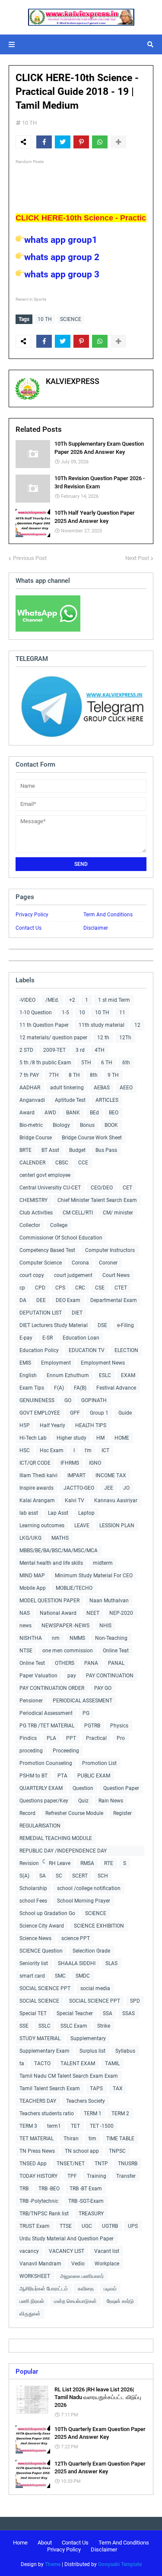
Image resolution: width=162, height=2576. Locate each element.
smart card (32, 1976)
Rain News (111, 1801)
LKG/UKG (30, 1538)
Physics (119, 1726)
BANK (73, 1113)
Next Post (137, 558)
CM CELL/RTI (78, 1213)
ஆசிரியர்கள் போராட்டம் (44, 2289)
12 (137, 1025)
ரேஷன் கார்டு (120, 2301)
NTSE (26, 1651)
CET (127, 1188)
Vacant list (107, 2251)
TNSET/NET (71, 2164)
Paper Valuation (38, 1676)
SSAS (129, 2013)
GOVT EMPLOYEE (40, 1413)
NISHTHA (31, 1638)
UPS (133, 2226)
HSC (25, 1450)
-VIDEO (27, 1000)
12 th (103, 1038)
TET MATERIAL (37, 2139)
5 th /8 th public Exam (45, 1063)
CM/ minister (118, 1213)
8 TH (74, 1075)
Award (27, 1113)
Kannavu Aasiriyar (116, 1500)
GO (68, 1400)
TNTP (101, 2164)
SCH (103, 1876)
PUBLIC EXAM (94, 1776)
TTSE (66, 2226)
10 (82, 1013)
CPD (40, 1288)
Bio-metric (31, 1125)
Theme (53, 2564)
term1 (54, 2126)
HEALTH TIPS (91, 1425)
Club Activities (36, 1213)
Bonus (87, 1125)
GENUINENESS (37, 1400)
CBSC (62, 1163)
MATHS (60, 1538)
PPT (71, 1738)
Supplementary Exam (44, 2051)
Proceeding (66, 1751)
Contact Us (29, 928)
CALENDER (32, 1163)
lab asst (29, 1513)
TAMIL (112, 2063)
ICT (105, 1450)
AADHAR (30, 1088)
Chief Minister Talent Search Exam (97, 1200)
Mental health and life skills (51, 1563)
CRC (80, 1288)
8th (94, 1075)
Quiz (83, 1801)
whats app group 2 (62, 257)
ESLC (105, 1375)
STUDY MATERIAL (40, 2038)
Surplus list (92, 2051)
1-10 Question (36, 1013)
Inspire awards (37, 1488)
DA (23, 1300)
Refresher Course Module (74, 1813)
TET (75, 2126)
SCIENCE (71, 319)
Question (83, 1788)
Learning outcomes (42, 1525)
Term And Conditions (108, 915)
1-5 (65, 1013)
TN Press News (37, 2151)
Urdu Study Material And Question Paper (67, 2239)
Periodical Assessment (46, 1713)
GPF (75, 1413)
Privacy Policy (32, 915)
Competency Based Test (47, 1250)
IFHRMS (70, 1463)
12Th (125, 1038)
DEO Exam (68, 1300)
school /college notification (89, 1888)
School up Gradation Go (47, 1913)
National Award (58, 1613)
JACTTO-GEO (79, 1488)
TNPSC (117, 2151)
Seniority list (34, 1963)
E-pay (26, 1338)
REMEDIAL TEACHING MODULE (56, 1838)
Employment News (103, 1363)
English (28, 1375)
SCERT (80, 1876)
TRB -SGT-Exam (86, 2201)
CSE (100, 1288)
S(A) (24, 1876)
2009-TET (54, 1050)
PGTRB (92, 1726)
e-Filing (125, 1325)
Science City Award (42, 1926)
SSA (108, 2013)
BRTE (25, 1150)
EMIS (25, 1363)
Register (122, 1813)
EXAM (128, 1375)
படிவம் (110, 2289)
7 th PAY (29, 1075)
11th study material (102, 1025)
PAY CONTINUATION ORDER (52, 1688)
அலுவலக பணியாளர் (82, 2276)
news (25, 1626)
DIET (77, 1313)
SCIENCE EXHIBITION (99, 1926)
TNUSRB (128, 2164)
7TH (54, 1075)
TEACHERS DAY (38, 2101)
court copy (32, 1275)
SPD (135, 2001)
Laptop (86, 1513)
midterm (103, 1563)
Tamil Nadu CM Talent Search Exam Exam (69, 2076)
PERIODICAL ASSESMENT (83, 1701)
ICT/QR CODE (35, 1463)
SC (59, 1876)
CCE (83, 1163)
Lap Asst (58, 1513)
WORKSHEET (35, 2276)
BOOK (111, 1125)
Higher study (71, 1438)
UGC (87, 2226)
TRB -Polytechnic (39, 2201)
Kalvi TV (75, 1500)
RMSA (87, 1863)
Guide (125, 1413)
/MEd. (52, 1000)
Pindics (28, 1738)
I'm (88, 1450)
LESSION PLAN (117, 1525)
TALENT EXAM (78, 2063)
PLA (51, 1738)
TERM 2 (120, 2114)
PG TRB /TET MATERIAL (47, 1726)
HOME (122, 1438)
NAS (25, 1613)
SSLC (44, 2026)
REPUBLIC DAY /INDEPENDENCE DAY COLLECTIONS (63, 1852)
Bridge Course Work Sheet (92, 1138)
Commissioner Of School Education (61, 1238)
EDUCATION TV (87, 1350)
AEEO (126, 1088)
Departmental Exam (114, 1300)
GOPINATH (94, 1400)
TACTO (42, 2063)
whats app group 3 (62, 274)
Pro (121, 1738)
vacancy (29, 2251)
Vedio (78, 2264)
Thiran (71, 2139)
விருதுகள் (30, 2314)
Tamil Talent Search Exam (50, 2088)
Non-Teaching (111, 1638)
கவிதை (86, 2289)
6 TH (107, 1063)
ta (22, 2063)
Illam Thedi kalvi (38, 1475)
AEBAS (102, 1088)
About (45, 2543)
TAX (118, 2088)
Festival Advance (116, 1388)
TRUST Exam (35, 2226)
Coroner (108, 1263)
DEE (41, 1300)
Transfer (126, 2176)
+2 (72, 1000)
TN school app (82, 2151)
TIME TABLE (120, 2139)
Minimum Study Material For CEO (94, 1576)
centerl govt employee (45, 1175)
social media (95, 1988)
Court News (116, 1275)
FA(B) (80, 1388)
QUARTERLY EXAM (41, 1788)
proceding (31, 1751)
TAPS (96, 2088)
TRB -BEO (49, 2189)
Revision (29, 1863)
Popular (27, 2372)
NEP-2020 (121, 1613)
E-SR (48, 1338)
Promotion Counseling (46, 1763)
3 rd (80, 1050)
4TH (100, 1050)
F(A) (59, 1388)
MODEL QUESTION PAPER (49, 1601)
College (59, 1225)
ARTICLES (107, 1100)
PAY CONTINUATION (110, 1676)
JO (126, 1488)
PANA (91, 1663)
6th (126, 1063)
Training (97, 2176)
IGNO (95, 1463)
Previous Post (30, 558)
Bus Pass (106, 1150)
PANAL (116, 1663)
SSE (24, 2026)
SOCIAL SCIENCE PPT (45, 1988)
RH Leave (60, 1863)
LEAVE (82, 1525)
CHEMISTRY (33, 1200)
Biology (61, 1125)
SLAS (111, 1963)
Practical (96, 1738)
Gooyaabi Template (120, 2564)
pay (72, 1676)
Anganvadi (32, 1100)
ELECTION (126, 1350)
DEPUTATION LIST (41, 1313)
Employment (56, 1363)
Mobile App (33, 1588)
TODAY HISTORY (38, 2176)
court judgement (73, 1275)
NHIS (105, 1626)
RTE (109, 1863)
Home (20, 2543)
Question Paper (121, 1788)
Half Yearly (52, 1425)
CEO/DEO (102, 1188)
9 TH (113, 1075)
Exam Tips (32, 1388)
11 (122, 1013)
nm (56, 1638)
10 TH (29, 123)
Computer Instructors (110, 1250)
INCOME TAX (111, 1475)
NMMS (77, 1638)
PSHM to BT (33, 1776)
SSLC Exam (74, 2026)
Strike (104, 2026)
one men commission (68, 1651)
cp (22, 1288)
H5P (25, 1425)
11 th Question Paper (44, 1025)
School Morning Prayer (84, 1901)
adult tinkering (67, 1088)
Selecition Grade (91, 1951)
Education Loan (81, 1338)
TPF (72, 2176)
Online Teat (116, 1651)
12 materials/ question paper (53, 1038)
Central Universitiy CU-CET (50, 1188)
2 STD (26, 1050)
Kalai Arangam (37, 1500)
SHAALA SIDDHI (77, 1963)
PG (86, 1713)
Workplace (107, 2264)
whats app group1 (61, 240)
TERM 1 (93, 2114)
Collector (30, 1225)
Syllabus (125, 2051)
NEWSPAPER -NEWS (65, 1626)
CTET (121, 1288)
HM (100, 1438)
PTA (62, 1776)
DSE (102, 1325)
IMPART (76, 1475)
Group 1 (99, 1413)
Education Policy (39, 1350)
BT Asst (50, 1150)
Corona (80, 1263)
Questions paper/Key (44, 1801)
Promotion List (99, 1763)
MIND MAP (32, 1576)
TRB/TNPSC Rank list (44, 2214)
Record (27, 1813)
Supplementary (88, 2038)
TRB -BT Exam (86, 2189)
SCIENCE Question (41, 1951)
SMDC (83, 1976)
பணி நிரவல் (32, 2301)
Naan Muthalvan (109, 1601)
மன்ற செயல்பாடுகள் (75, 2301)
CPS (60, 1288)
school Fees (33, 1901)
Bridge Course (36, 1138)
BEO (114, 1113)
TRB (24, 2189)
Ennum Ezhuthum (68, 1375)
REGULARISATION (40, 1826)
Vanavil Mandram (40, 2264)
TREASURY (91, 2214)
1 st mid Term (114, 1000)
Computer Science (41, 1263)
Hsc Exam (52, 1450)
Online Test (32, 1663)
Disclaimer (96, 928)
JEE (109, 1488)
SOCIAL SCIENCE (39, 2001)
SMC (60, 1976)
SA (43, 1876)
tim (92, 2139)
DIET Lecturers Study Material (54, 1325)
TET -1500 (102, 2126)
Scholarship (33, 1888)
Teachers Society (86, 2101)
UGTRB (110, 2226)
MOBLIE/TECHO (74, 1588)
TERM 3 (28, 2126)
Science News (35, 1938)
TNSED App (33, 2164)
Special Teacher (75, 2013)
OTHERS (65, 1663)
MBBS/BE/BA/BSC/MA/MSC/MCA (59, 1551)
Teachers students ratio (47, 2114)
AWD (50, 1113)
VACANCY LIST (67, 2251)
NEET (93, 1613)
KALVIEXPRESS (73, 381)
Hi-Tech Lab (33, 1438)
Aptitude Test (70, 1100)
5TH (86, 1063)
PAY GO (103, 1688)
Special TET (33, 2013)
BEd (94, 1113)
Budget (77, 1150)
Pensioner (31, 1701)
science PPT (76, 1938)
